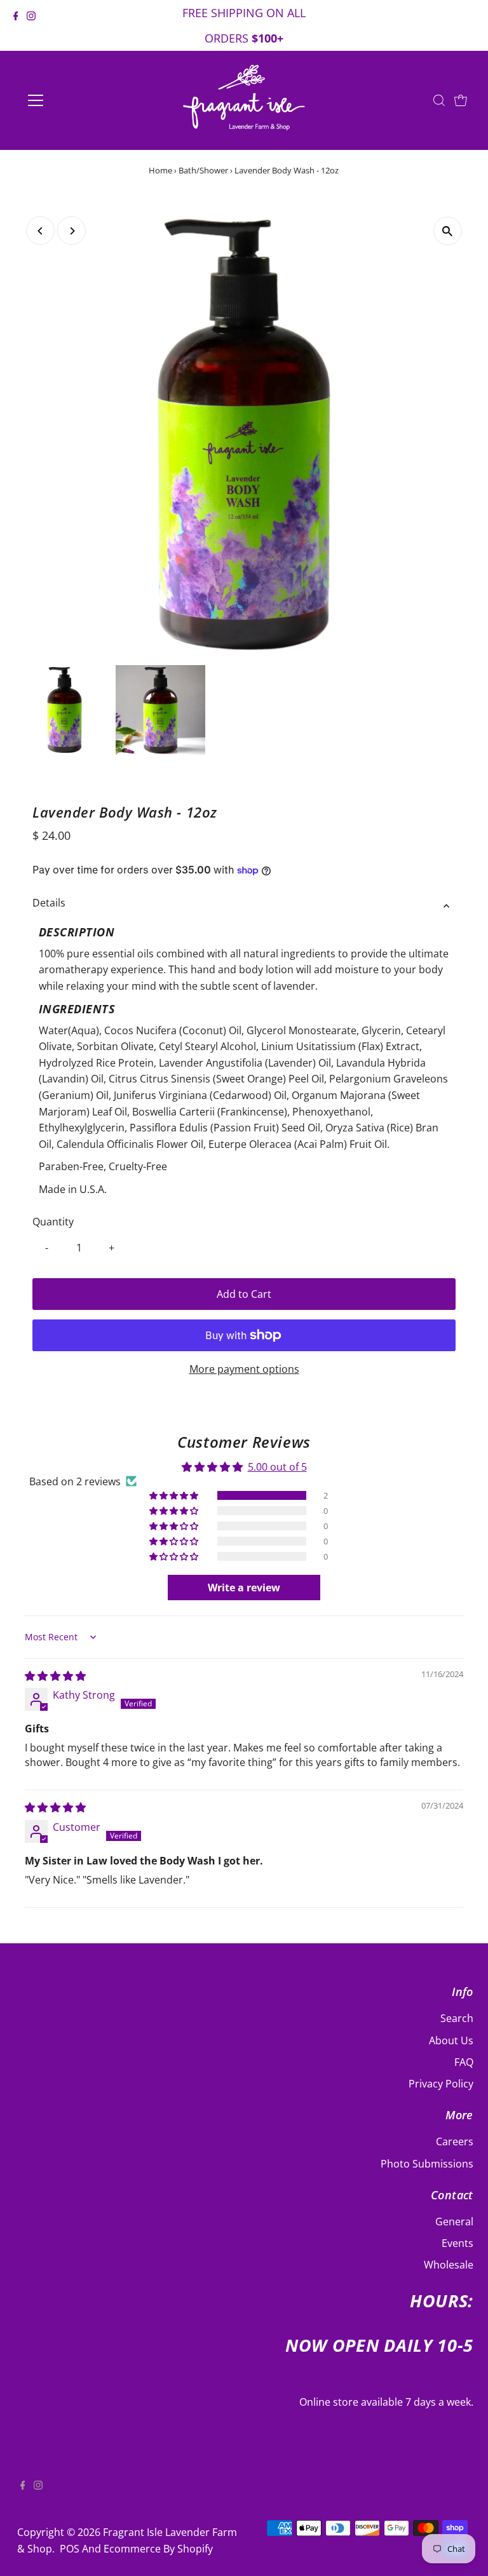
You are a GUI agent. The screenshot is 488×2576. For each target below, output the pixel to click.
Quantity (53, 1222)
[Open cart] (461, 100)
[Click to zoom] (448, 231)
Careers (455, 2141)
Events (457, 2243)
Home (160, 170)
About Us (451, 2040)
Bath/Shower (203, 170)
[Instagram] (31, 27)
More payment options (244, 1369)
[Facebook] (16, 27)
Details (49, 903)
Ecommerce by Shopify (158, 2549)
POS (70, 2549)
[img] (55, 1676)
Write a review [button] (244, 1588)
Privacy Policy (441, 2084)
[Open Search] (439, 100)
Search (457, 2018)
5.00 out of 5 (277, 1467)
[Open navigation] (73, 100)
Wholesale (449, 2265)
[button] (175, 1496)
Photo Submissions (427, 2164)
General (454, 2222)
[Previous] (40, 231)
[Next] (71, 231)
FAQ (464, 2062)
